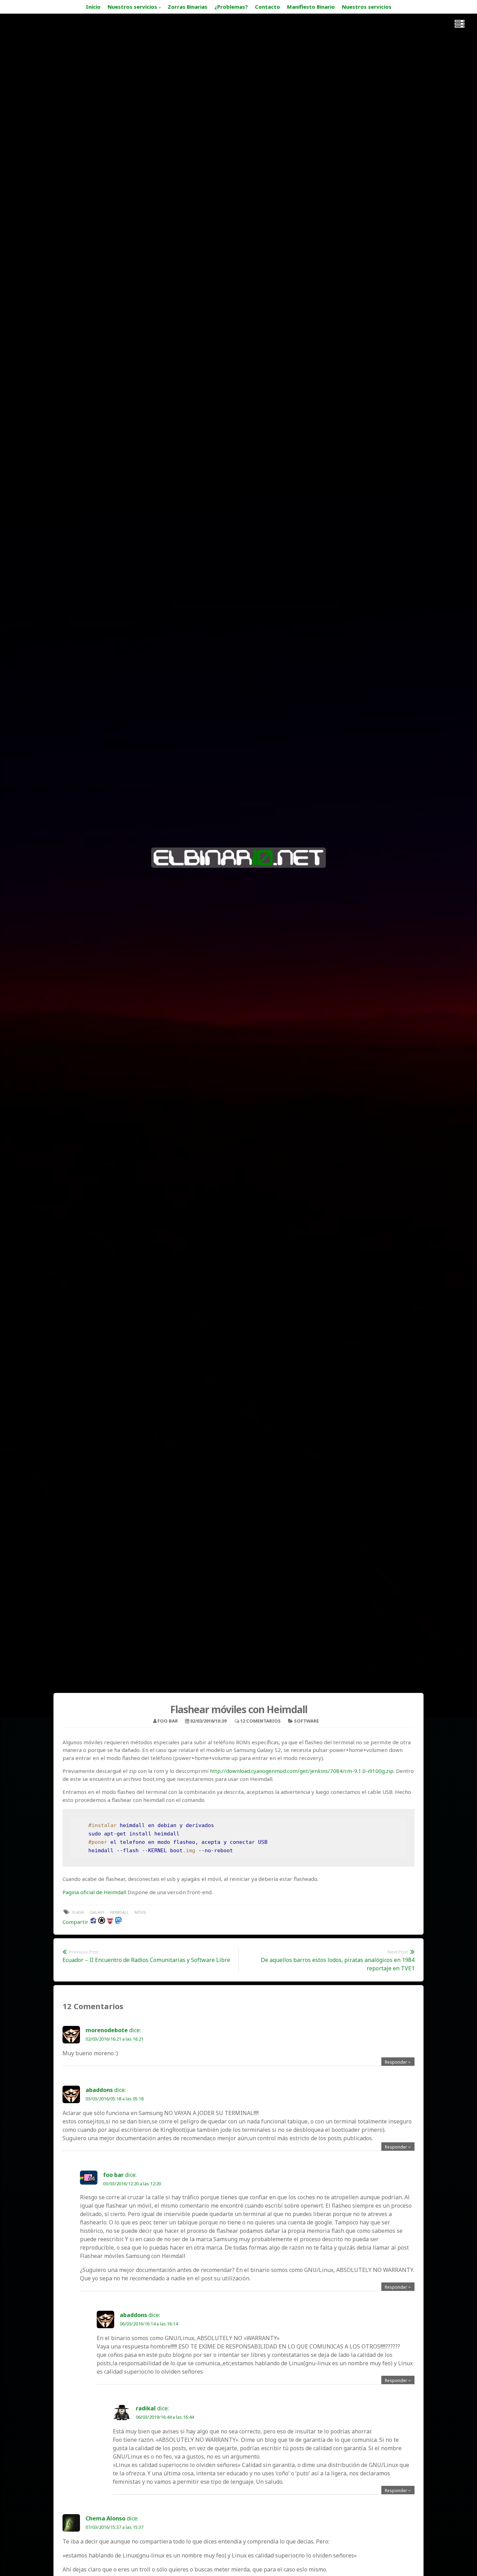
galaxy (97, 1912)
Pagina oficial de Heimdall (94, 1892)
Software (306, 1721)
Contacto (267, 7)
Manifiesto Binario (311, 7)
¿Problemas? (231, 7)
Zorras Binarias (188, 7)
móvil (141, 1912)
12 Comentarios (260, 1721)
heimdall (119, 1912)
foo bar (168, 1721)
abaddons (99, 2090)
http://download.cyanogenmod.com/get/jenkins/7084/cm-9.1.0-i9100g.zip (302, 1771)
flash (78, 1912)
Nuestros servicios (132, 7)
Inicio (93, 7)
